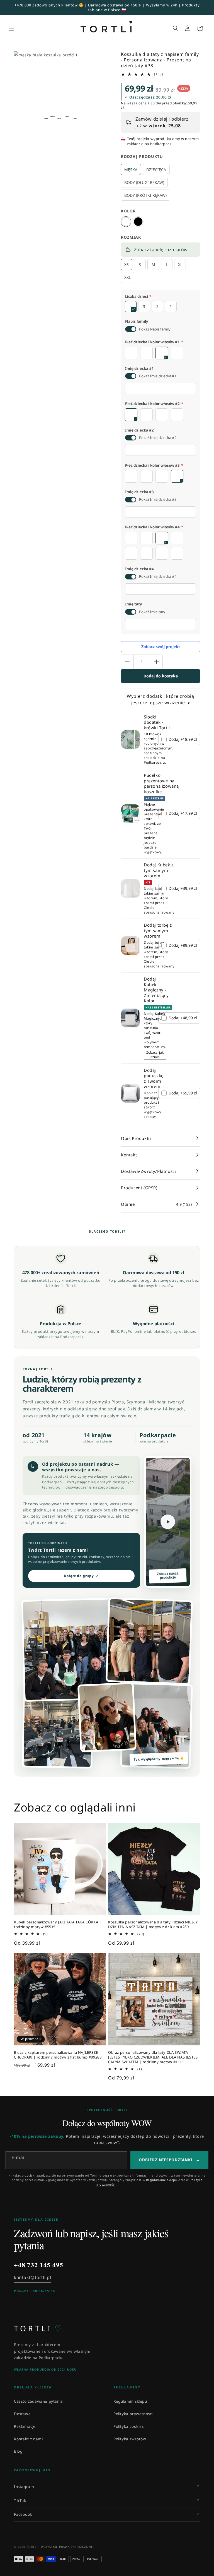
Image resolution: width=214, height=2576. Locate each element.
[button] (12, 28)
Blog (18, 2451)
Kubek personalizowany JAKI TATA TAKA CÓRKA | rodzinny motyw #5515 (58, 1925)
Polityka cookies (129, 2426)
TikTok (20, 2501)
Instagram (24, 2487)
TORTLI (38, 2328)
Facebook (23, 2514)
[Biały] (126, 222)
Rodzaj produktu (142, 156)
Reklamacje (25, 2426)
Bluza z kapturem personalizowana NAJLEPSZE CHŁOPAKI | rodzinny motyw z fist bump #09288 (58, 2055)
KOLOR (128, 211)
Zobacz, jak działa (155, 1055)
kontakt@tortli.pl (32, 2277)
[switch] (131, 329)
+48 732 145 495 (39, 2265)
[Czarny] (138, 222)
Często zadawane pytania (38, 2401)
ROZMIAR (131, 237)
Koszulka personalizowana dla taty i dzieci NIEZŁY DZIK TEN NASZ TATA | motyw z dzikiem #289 (153, 1925)
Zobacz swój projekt (161, 647)
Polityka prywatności (133, 2414)
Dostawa (22, 2414)
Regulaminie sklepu (162, 2180)
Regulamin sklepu (130, 2401)
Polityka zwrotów (130, 2439)
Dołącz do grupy (81, 1576)
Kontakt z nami (28, 2439)
